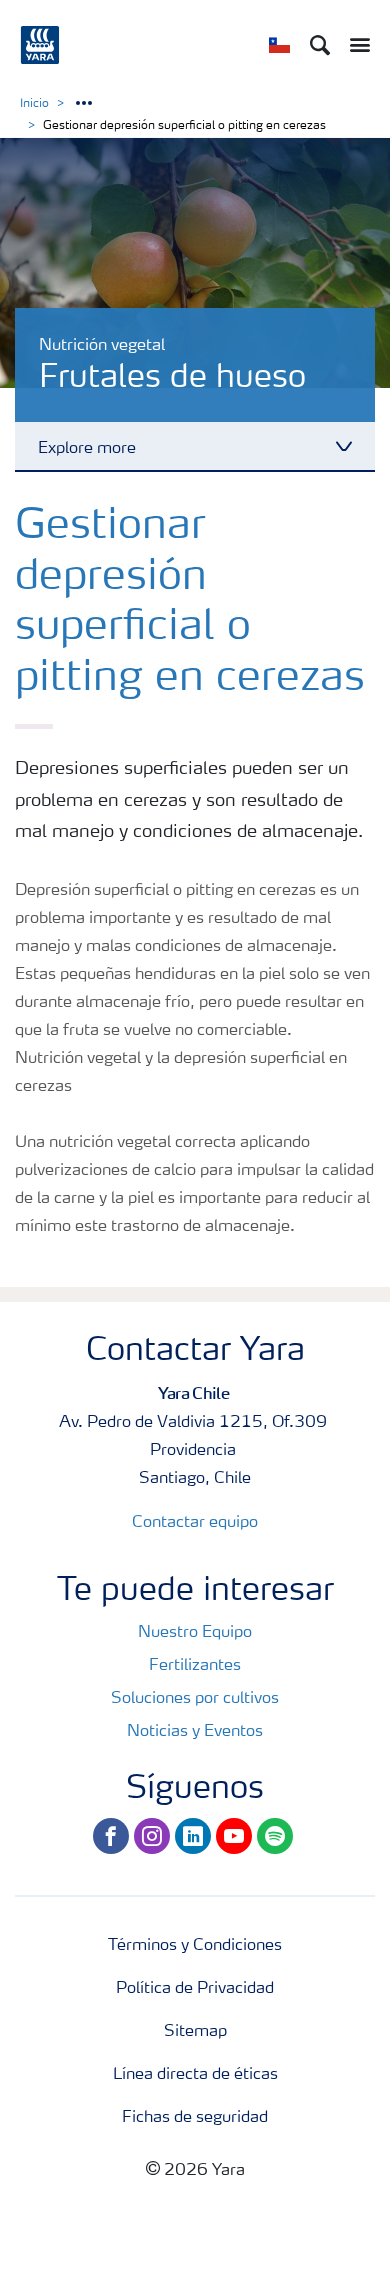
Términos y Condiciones (195, 1946)
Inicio (34, 104)
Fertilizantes (195, 1666)
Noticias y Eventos (195, 1732)
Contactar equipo (195, 1523)
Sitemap (195, 2032)
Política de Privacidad (195, 1989)
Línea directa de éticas (195, 2075)
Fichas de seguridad (195, 2118)
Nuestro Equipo (195, 1633)
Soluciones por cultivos (195, 1699)
